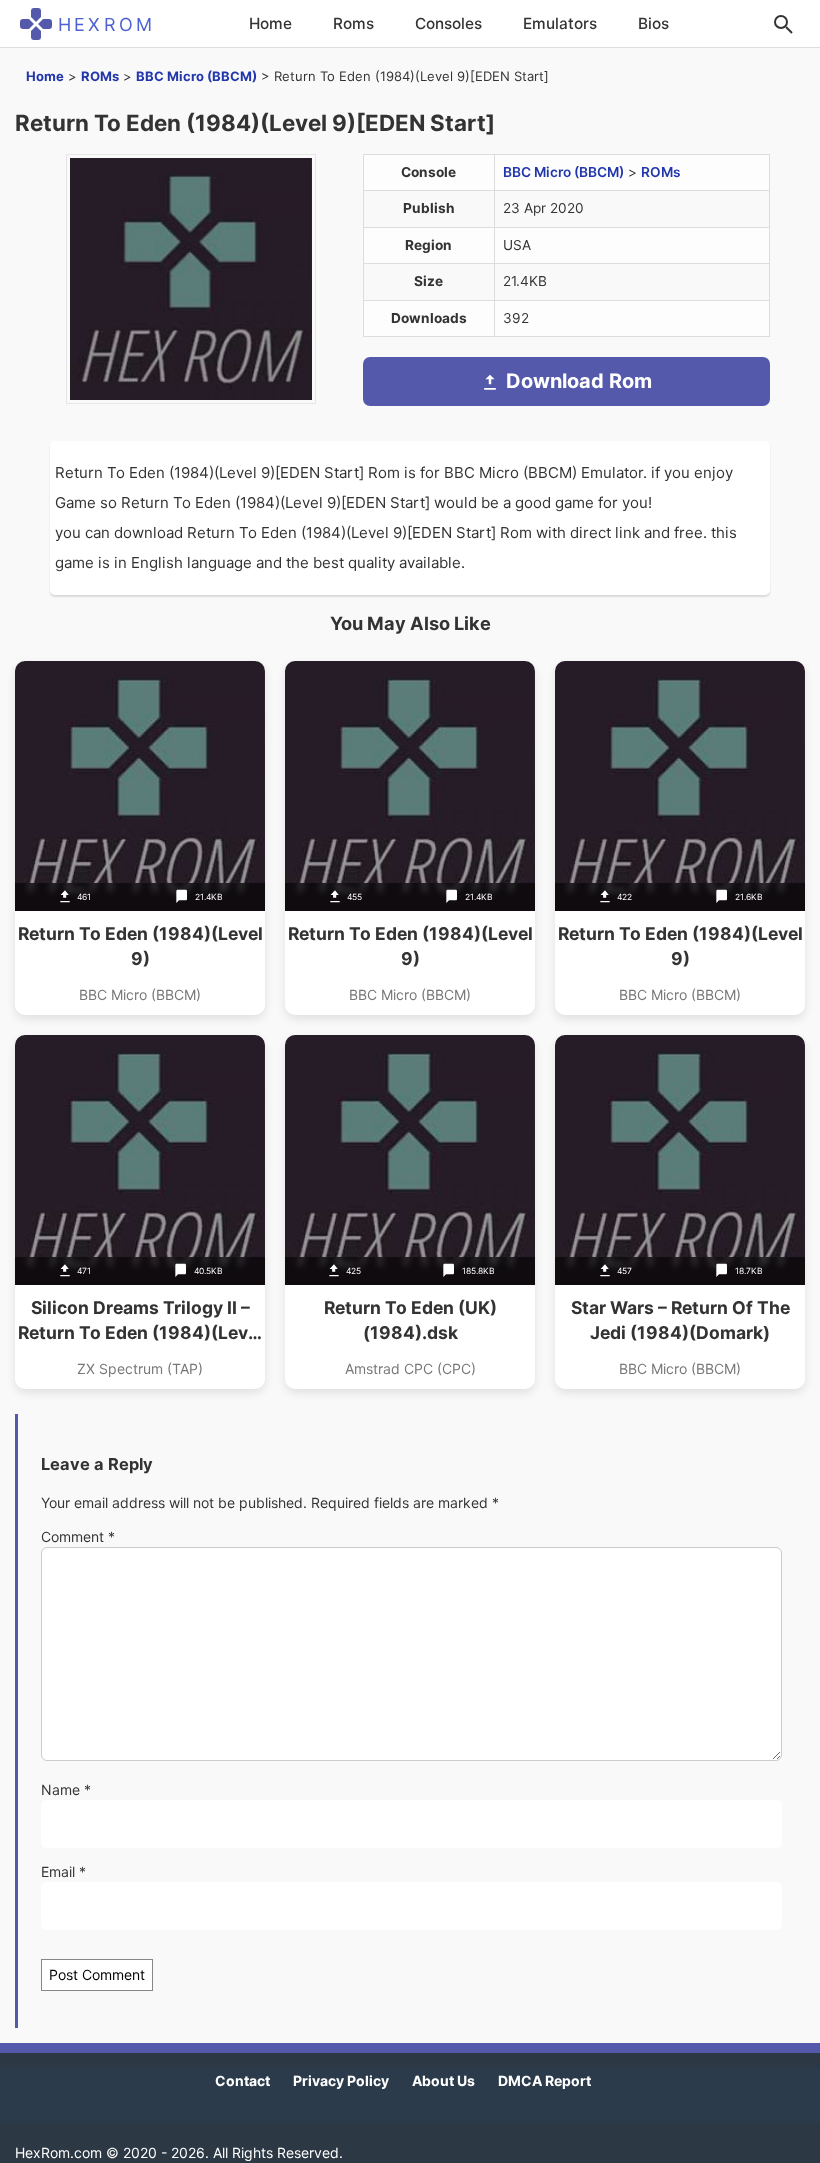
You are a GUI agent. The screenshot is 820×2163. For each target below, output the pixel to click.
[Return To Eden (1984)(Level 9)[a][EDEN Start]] (140, 838)
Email (63, 1871)
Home (270, 23)
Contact (242, 2080)
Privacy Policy (341, 2080)
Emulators (560, 23)
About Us (443, 2080)
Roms (353, 23)
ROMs (100, 76)
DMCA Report (544, 2080)
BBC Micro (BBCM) (196, 76)
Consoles (448, 23)
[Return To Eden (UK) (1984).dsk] (410, 1212)
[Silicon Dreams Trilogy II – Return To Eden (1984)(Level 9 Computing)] (140, 1212)
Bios (653, 23)
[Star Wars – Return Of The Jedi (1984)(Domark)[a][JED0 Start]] (680, 1212)
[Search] (783, 24)
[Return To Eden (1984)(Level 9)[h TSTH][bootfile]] (680, 838)
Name (66, 1789)
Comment (78, 1536)
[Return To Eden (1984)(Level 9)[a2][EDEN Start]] (410, 838)
